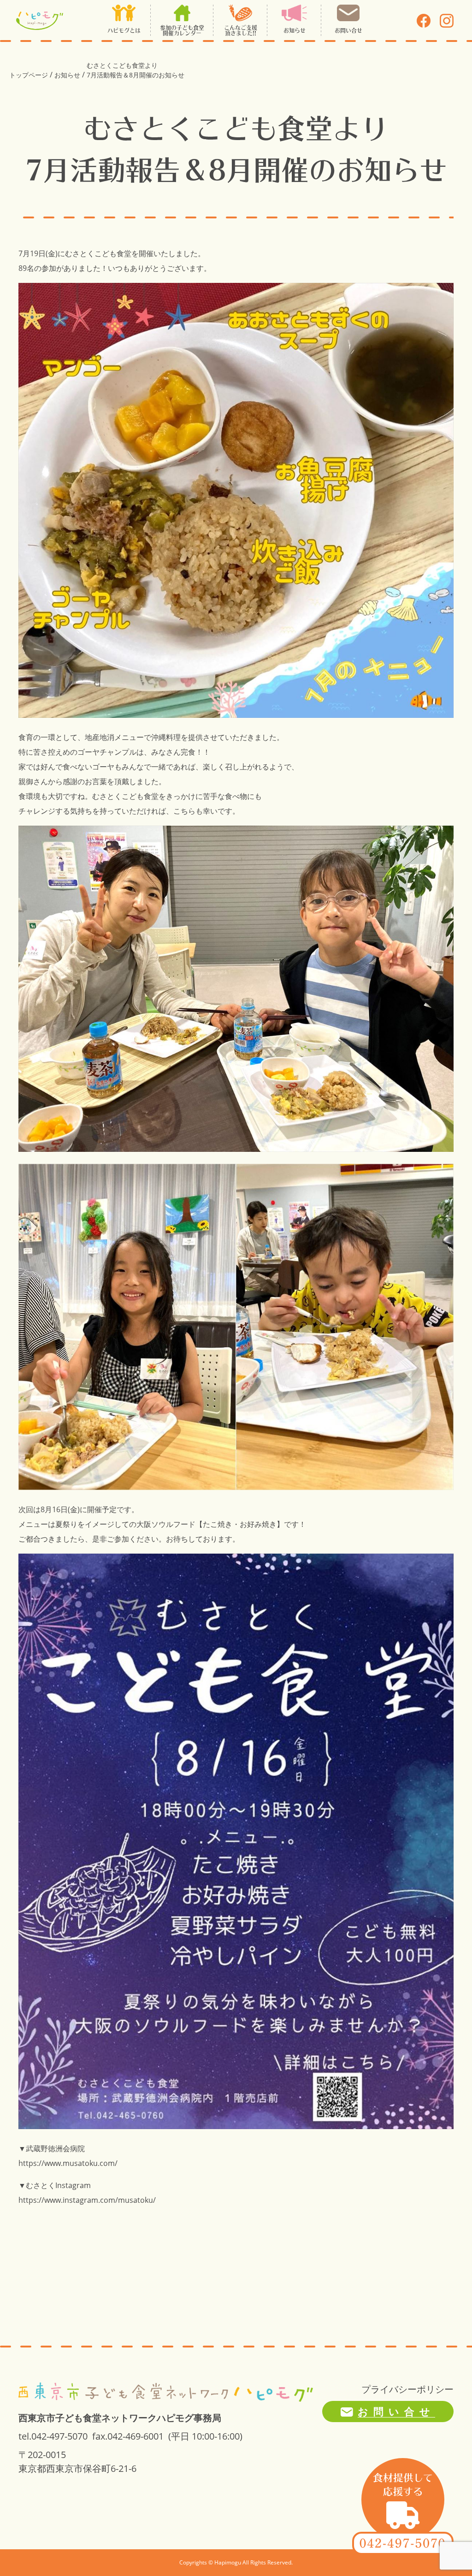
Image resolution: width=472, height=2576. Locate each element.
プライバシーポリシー (407, 2389)
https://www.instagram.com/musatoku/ (87, 2200)
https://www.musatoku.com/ (68, 2163)
